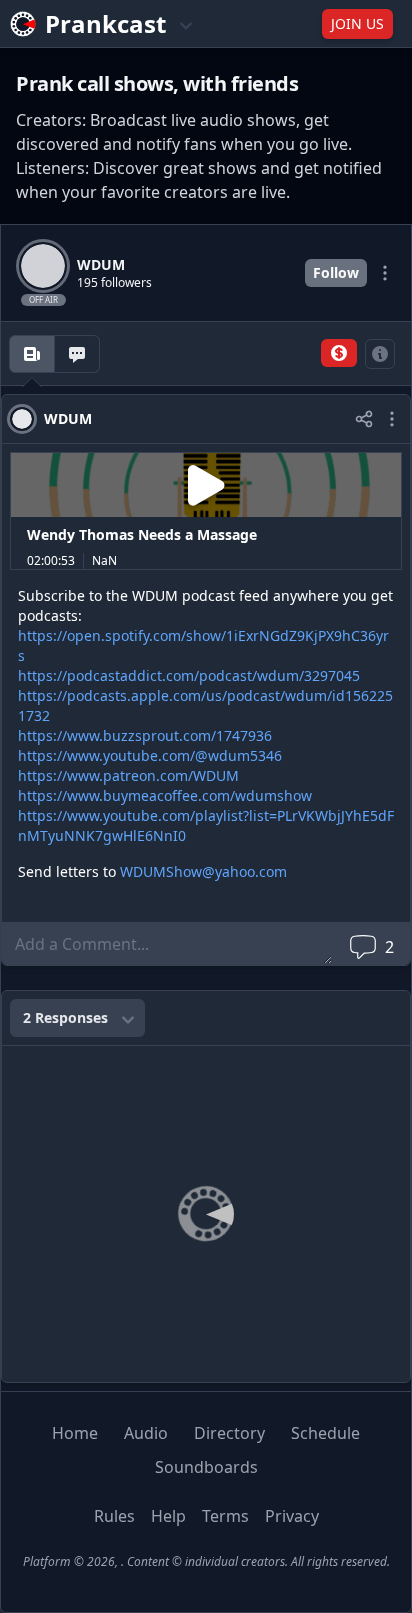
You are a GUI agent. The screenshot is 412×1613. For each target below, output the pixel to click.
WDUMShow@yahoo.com (203, 871)
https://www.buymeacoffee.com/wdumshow (165, 795)
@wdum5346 (238, 755)
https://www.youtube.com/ (106, 755)
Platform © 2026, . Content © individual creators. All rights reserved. (206, 1561)
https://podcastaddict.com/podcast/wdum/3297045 (189, 675)
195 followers (114, 283)
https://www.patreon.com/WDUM (128, 775)
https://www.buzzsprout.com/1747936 (145, 735)
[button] (339, 353)
